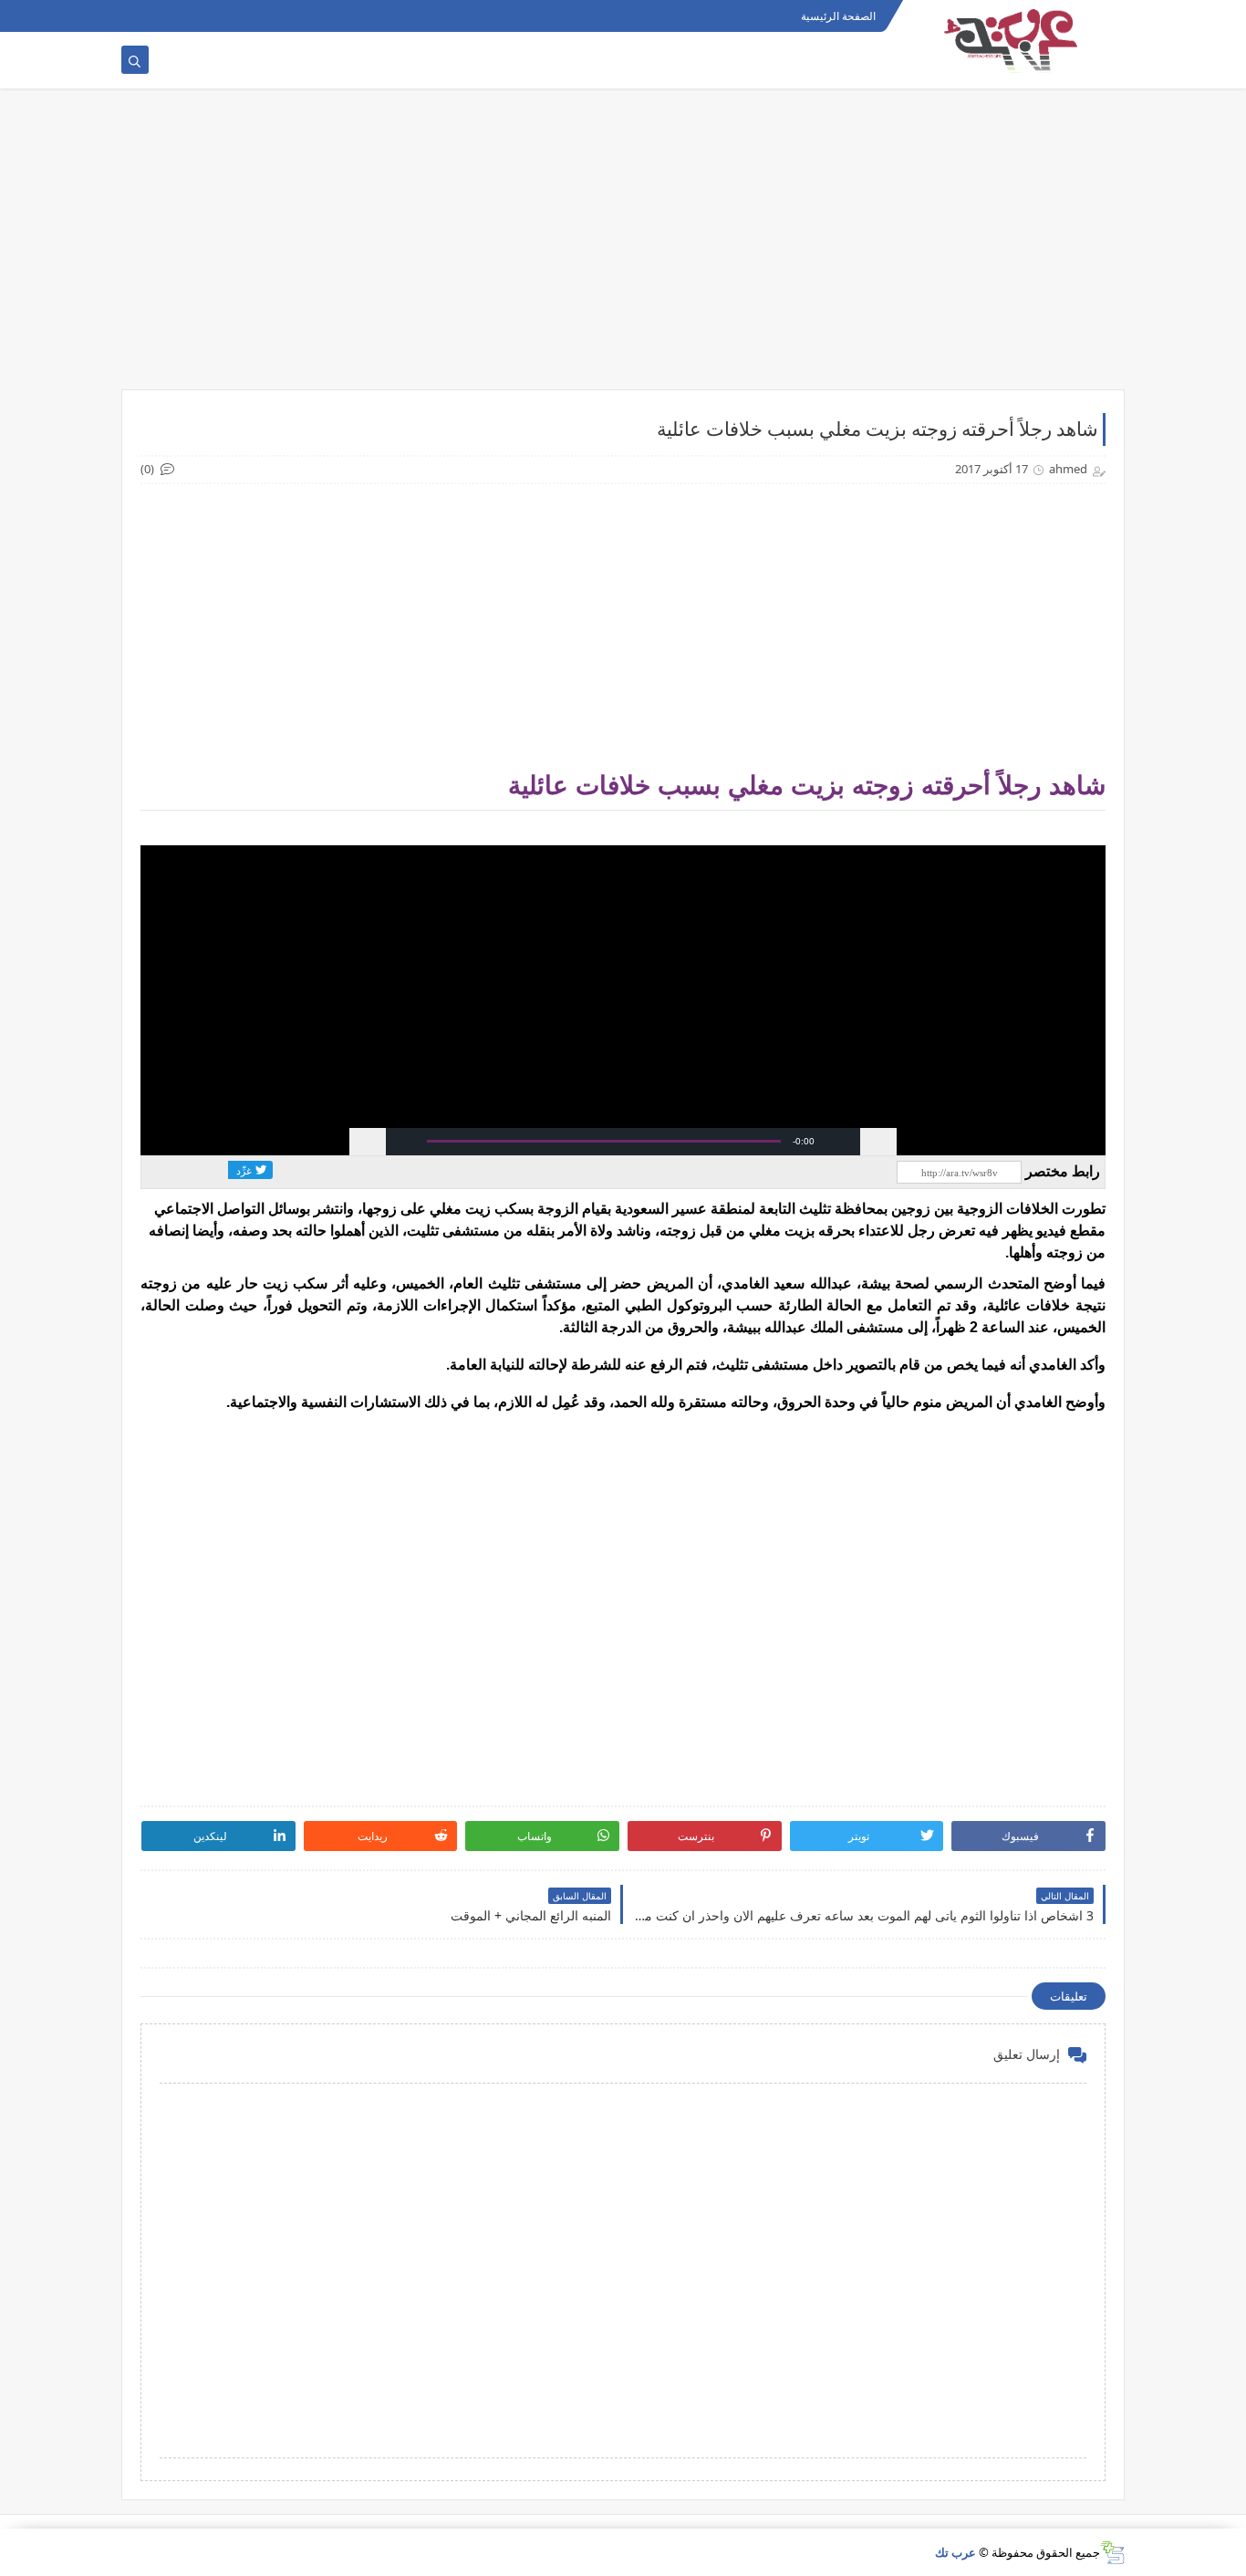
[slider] (603, 1141)
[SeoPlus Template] (1112, 2553)
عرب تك (955, 2552)
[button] (404, 1142)
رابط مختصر (1063, 1171)
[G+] (356, 1170)
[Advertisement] (623, 248)
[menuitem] (842, 1142)
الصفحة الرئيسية (838, 16)
